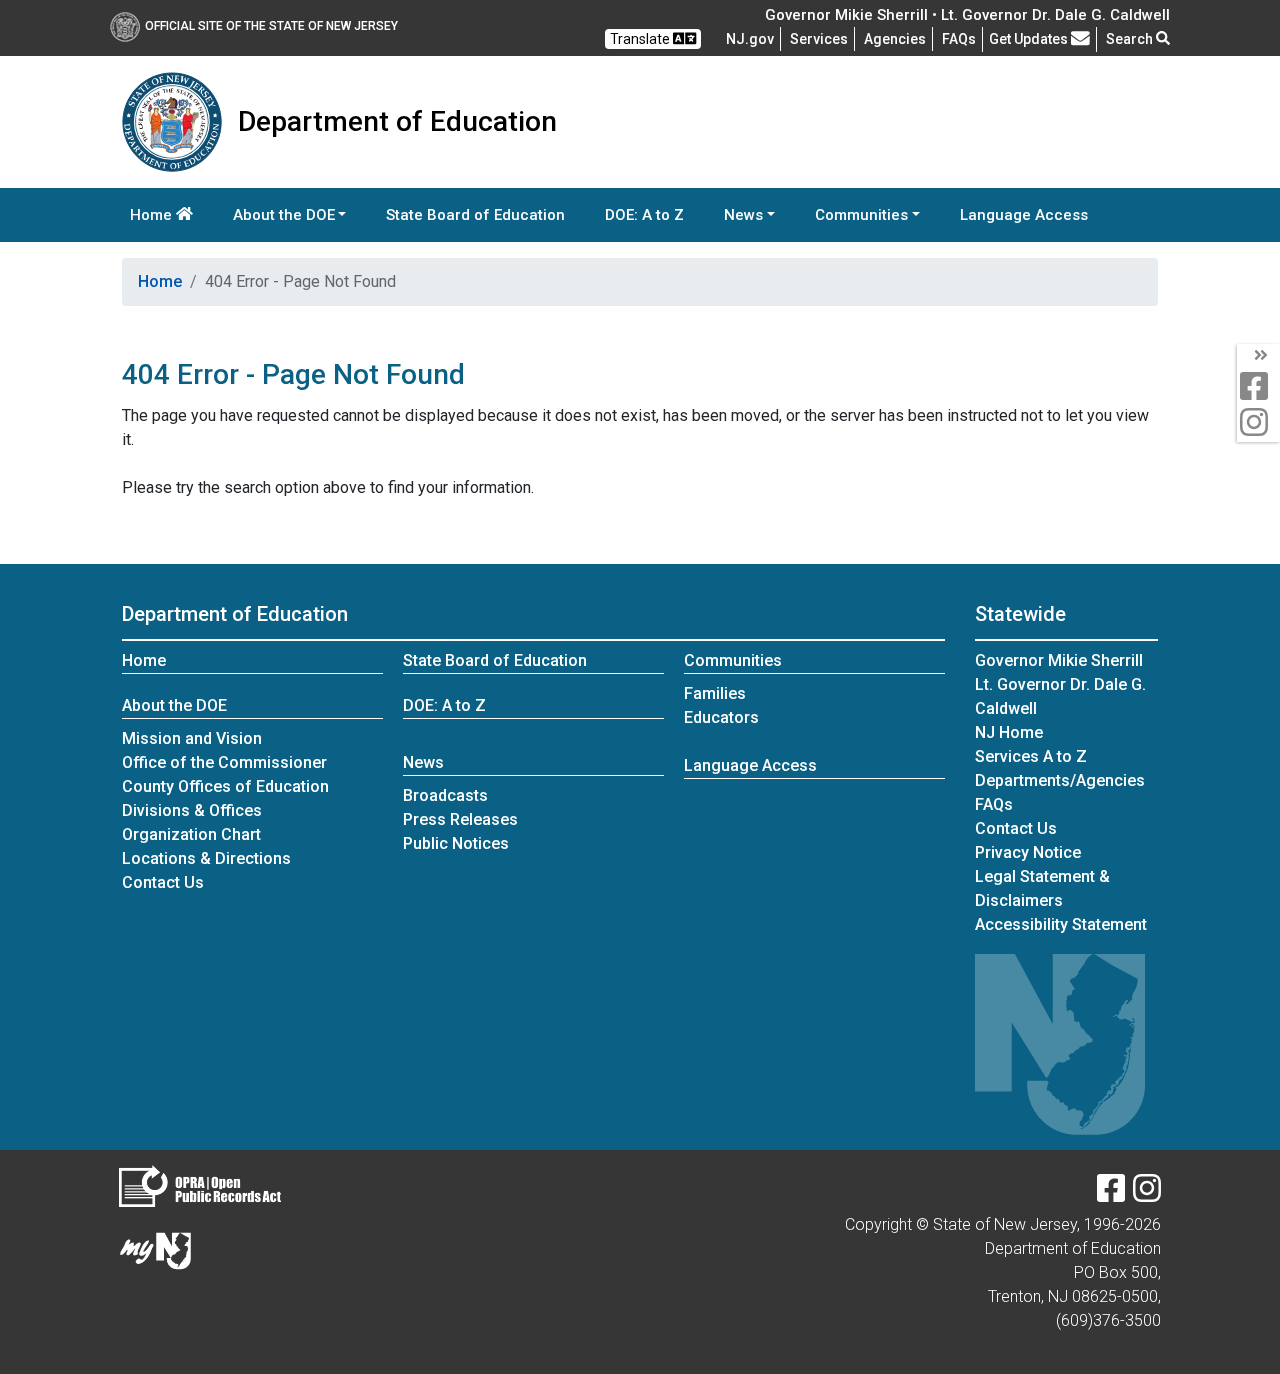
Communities (733, 660)
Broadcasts (445, 795)
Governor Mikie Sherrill (1059, 660)
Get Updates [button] (1030, 39)
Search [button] (1131, 39)
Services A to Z (1031, 756)
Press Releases (460, 819)
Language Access (1024, 215)
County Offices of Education (225, 786)
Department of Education (235, 614)
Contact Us (163, 882)
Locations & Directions (206, 858)
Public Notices (456, 843)
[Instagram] (1147, 1194)
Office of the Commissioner (224, 762)
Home (153, 215)
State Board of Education (475, 215)
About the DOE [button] (284, 215)
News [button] (743, 215)
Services (819, 39)
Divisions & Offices (192, 810)
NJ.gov (750, 39)
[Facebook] (1111, 1194)
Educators (721, 717)
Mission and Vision (192, 738)
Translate (641, 39)
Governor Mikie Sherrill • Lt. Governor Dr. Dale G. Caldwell (967, 15)
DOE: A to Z (644, 215)
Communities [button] (861, 215)
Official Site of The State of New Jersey (271, 26)
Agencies (895, 39)
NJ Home (1009, 732)
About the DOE (174, 705)
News (423, 762)
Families (715, 693)
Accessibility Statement (1061, 924)
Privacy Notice (1028, 852)
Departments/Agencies (1060, 780)
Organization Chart (191, 834)
